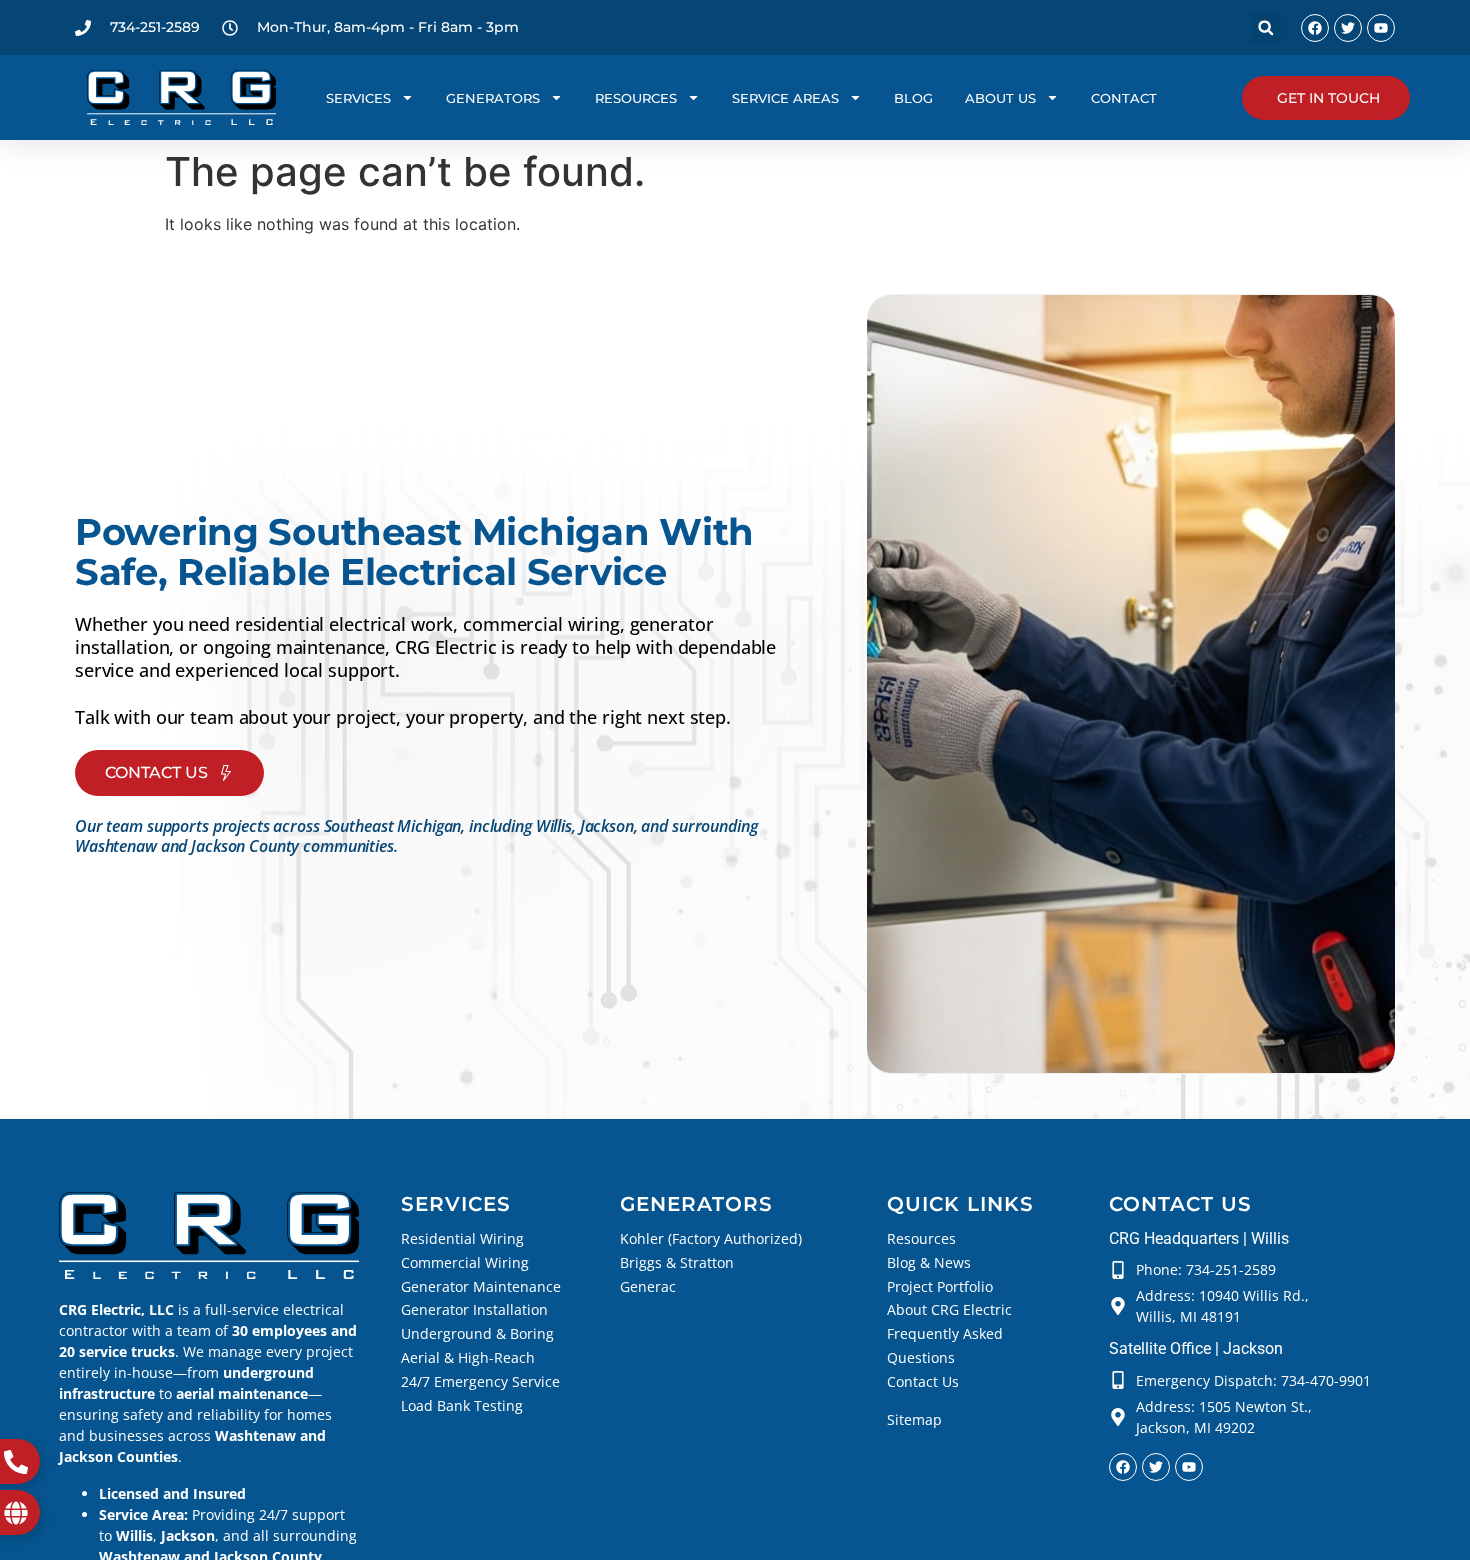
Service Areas (785, 98)
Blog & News (929, 1262)
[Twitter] (1348, 28)
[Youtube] (1381, 28)
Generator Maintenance (481, 1286)
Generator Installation (474, 1309)
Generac (648, 1286)
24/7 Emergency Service (480, 1381)
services (456, 1204)
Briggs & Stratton (677, 1262)
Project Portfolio (940, 1286)
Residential (438, 1238)
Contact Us (923, 1381)
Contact (1124, 98)
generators (696, 1204)
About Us (1000, 98)
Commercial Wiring (465, 1262)
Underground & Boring (477, 1333)
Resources (636, 98)
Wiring (500, 1238)
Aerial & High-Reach (468, 1357)
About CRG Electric (949, 1309)
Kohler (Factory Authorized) (711, 1238)
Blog (913, 98)
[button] (1265, 27)
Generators (493, 98)
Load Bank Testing (462, 1405)
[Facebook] (1315, 28)
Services (358, 98)
